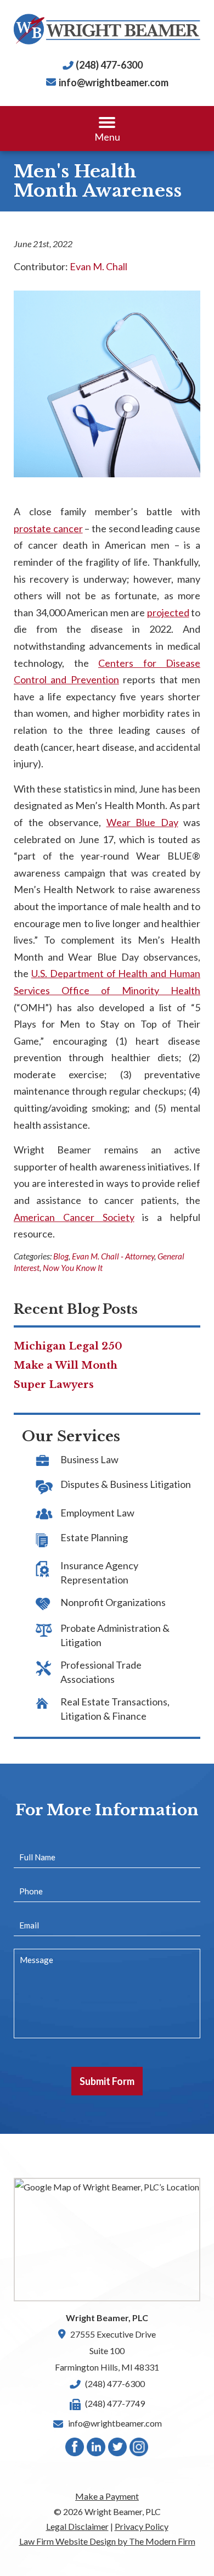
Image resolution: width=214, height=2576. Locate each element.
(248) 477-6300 (109, 65)
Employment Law (97, 1513)
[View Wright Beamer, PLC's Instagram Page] (139, 2449)
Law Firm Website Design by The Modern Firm (107, 2541)
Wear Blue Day (142, 822)
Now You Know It (73, 1268)
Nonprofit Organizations (113, 1602)
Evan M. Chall (98, 266)
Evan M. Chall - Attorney (113, 1256)
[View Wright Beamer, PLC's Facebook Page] (75, 2449)
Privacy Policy (142, 2526)
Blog (61, 1256)
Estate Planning (94, 1537)
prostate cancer (48, 528)
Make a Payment (107, 2496)
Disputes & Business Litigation (126, 1484)
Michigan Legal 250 (68, 1346)
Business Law (89, 1459)
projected (168, 612)
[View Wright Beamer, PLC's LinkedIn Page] (97, 2449)
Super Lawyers (54, 1385)
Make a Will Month (66, 1365)
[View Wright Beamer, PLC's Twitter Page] (118, 2449)
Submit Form (107, 2081)
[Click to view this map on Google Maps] (107, 2240)
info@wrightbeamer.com (114, 82)
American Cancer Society (74, 1217)
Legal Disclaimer (77, 2526)
